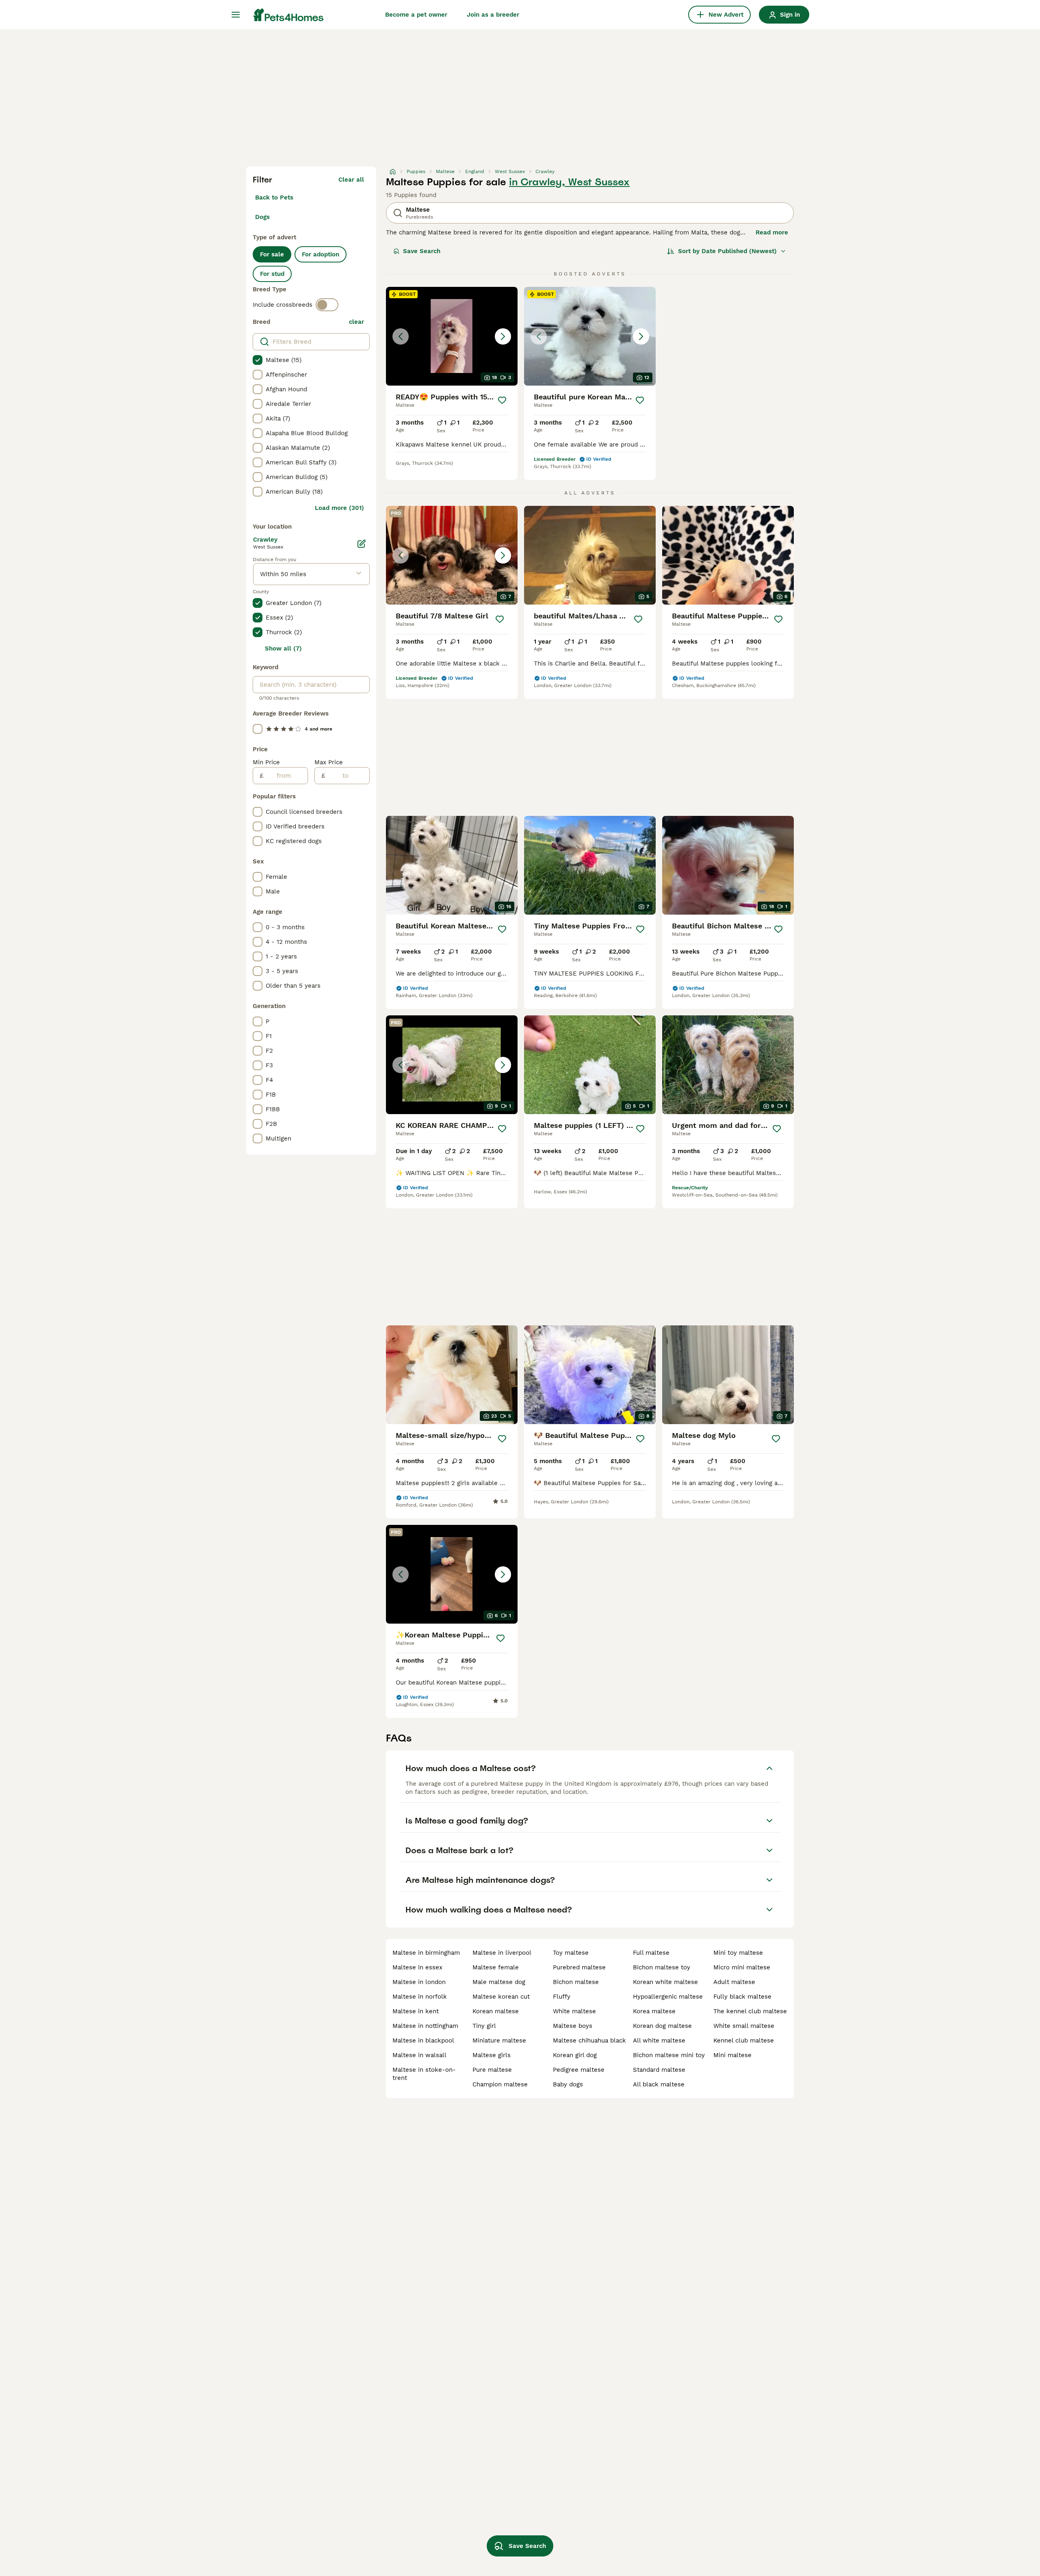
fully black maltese (742, 1997)
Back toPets (274, 197)
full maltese (651, 1953)
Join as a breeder (493, 15)
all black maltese (659, 2084)
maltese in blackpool (423, 2040)
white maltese (574, 2011)
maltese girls (492, 2055)
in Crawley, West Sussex (569, 182)
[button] (452, 336)
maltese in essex (417, 1967)
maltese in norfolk (420, 1997)
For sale (272, 254)
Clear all (351, 180)
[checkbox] (258, 360)
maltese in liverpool (502, 1953)
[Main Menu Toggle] (236, 15)
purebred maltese (579, 1967)
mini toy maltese (738, 1953)
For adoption (321, 254)
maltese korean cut (501, 1997)
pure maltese (492, 2070)
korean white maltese (665, 1982)
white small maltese (744, 2026)
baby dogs (568, 2084)
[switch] (327, 305)
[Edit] (362, 544)
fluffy (562, 1997)
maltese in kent (416, 2011)
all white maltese (659, 2040)
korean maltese (496, 2011)
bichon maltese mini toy (669, 2055)
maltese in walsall (419, 2055)
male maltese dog (499, 1982)
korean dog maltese (662, 2026)
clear (356, 322)
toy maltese (571, 1953)
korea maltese (654, 2011)
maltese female (496, 1967)
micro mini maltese (742, 1967)
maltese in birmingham (426, 1953)
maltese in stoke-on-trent (424, 2074)
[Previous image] (401, 336)
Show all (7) (283, 648)
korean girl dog (575, 2055)
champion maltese (500, 2084)
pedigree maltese (579, 2070)
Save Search (422, 251)
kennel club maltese (744, 2040)
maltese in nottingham (425, 2026)
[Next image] (503, 336)
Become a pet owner (416, 15)
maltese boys (573, 2026)
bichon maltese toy (662, 1967)
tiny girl (484, 2026)
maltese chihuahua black (589, 2040)
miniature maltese (499, 2040)
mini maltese (732, 2055)
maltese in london (419, 1982)
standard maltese (659, 2070)
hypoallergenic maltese (668, 1997)
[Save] (502, 400)
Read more (772, 232)
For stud (272, 274)
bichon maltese (576, 1982)
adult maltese (734, 1982)
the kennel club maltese (750, 2011)
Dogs (262, 217)
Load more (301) (339, 508)
